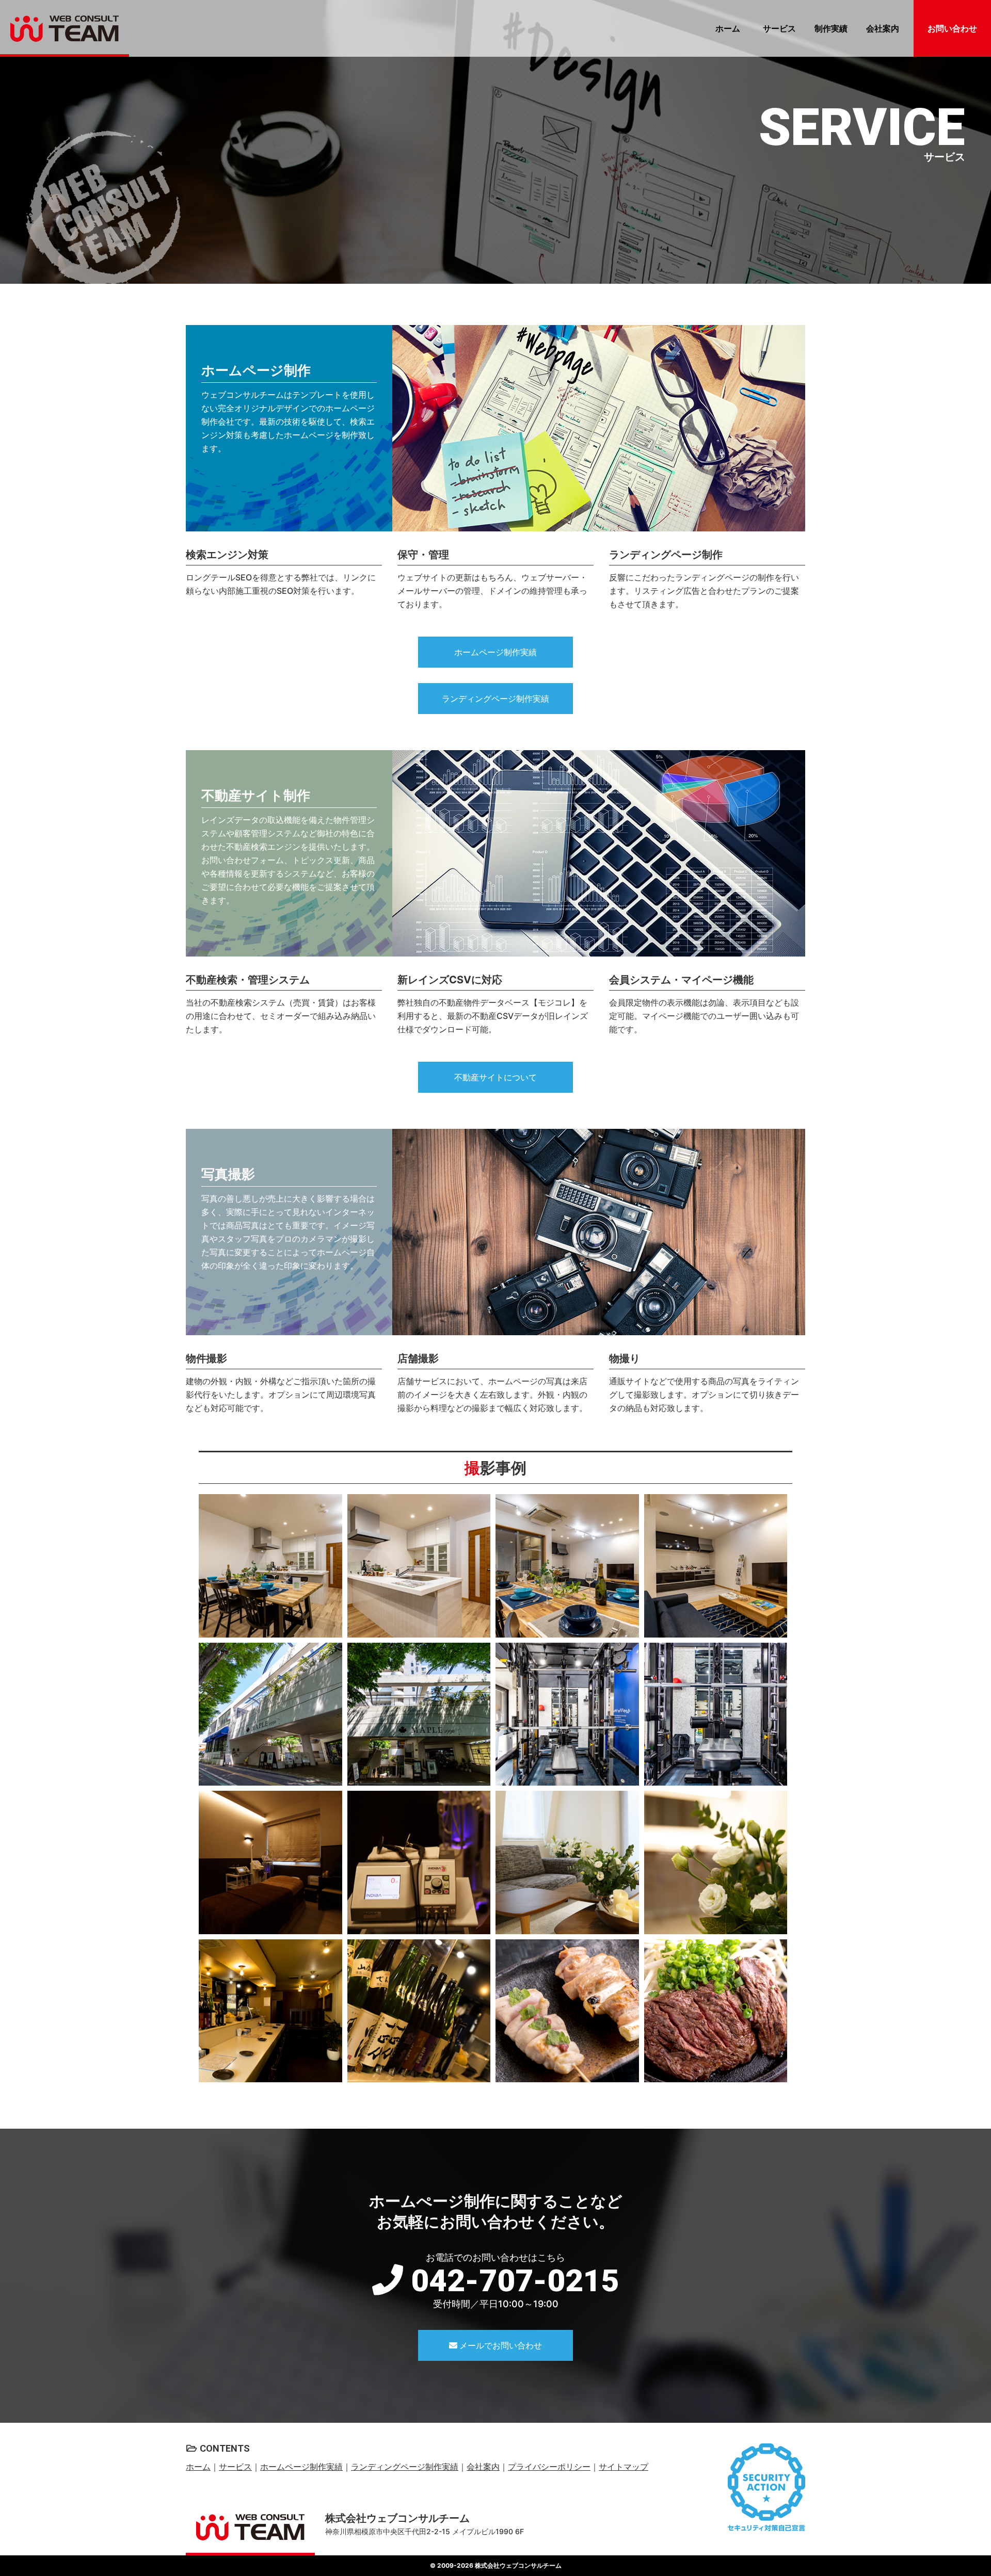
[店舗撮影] (270, 1862)
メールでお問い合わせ (500, 2345)
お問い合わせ (952, 28)
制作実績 (831, 28)
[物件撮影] (270, 1566)
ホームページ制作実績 (495, 652)
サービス (779, 28)
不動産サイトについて (495, 1077)
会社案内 (883, 28)
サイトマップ (624, 2467)
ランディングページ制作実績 (495, 699)
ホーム (728, 28)
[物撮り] (567, 2011)
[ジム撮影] (567, 1714)
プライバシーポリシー (549, 2467)
